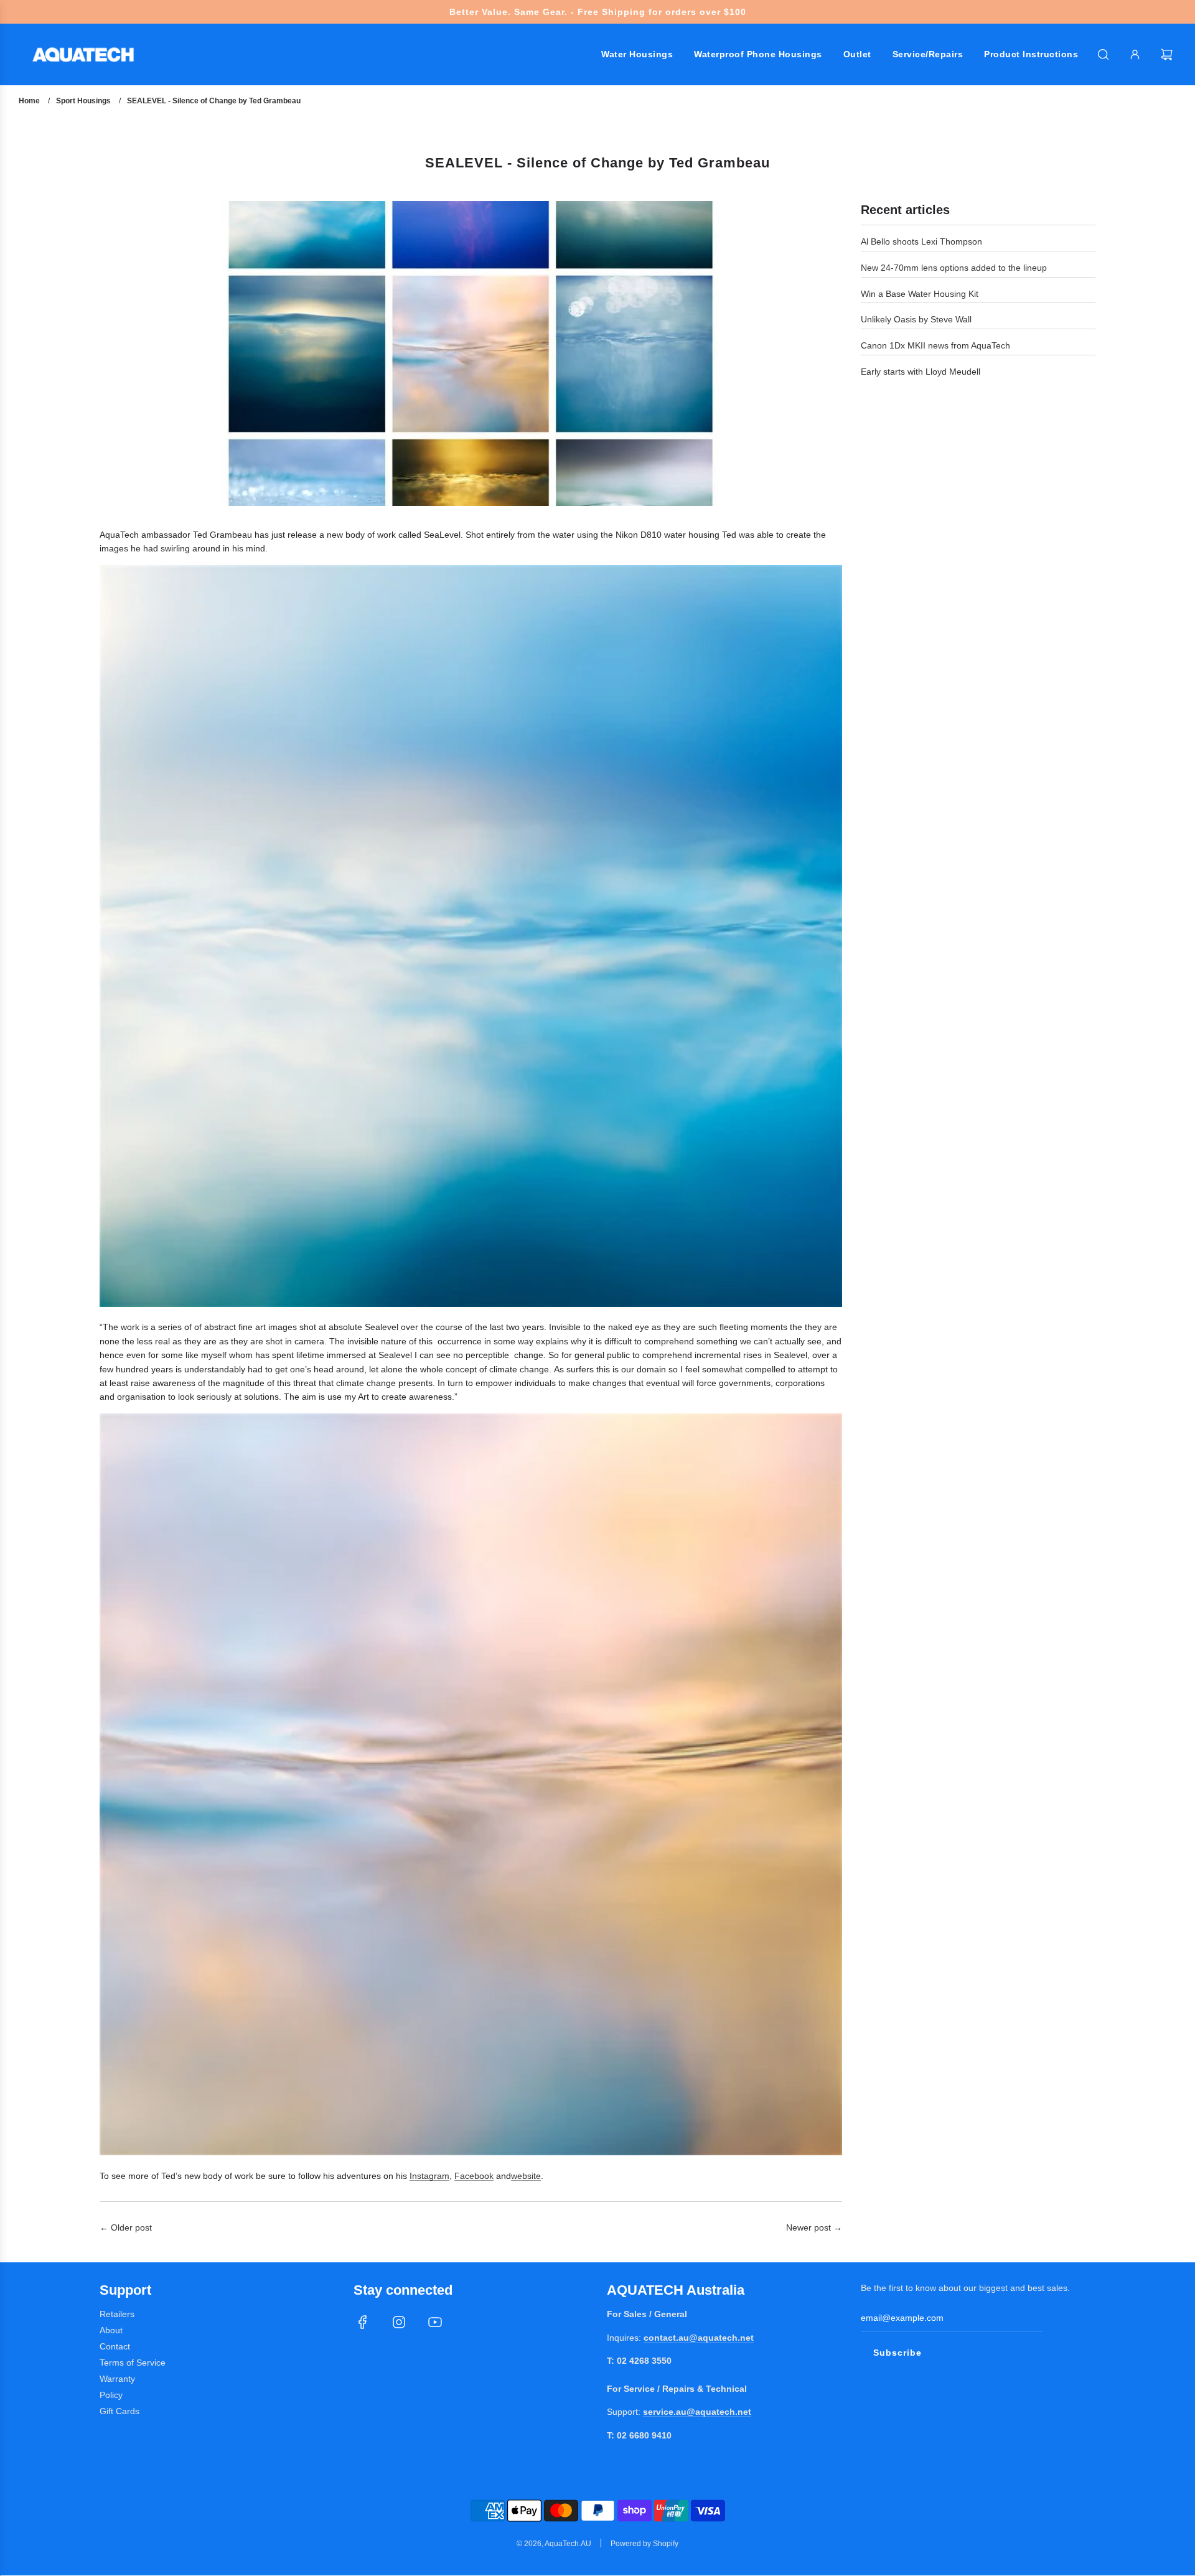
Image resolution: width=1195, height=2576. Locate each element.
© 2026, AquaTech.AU (554, 2544)
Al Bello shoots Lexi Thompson (921, 241)
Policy (111, 2395)
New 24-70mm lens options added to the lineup (954, 268)
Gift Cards (119, 2411)
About (111, 2330)
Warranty (117, 2379)
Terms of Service (133, 2363)
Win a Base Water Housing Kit (920, 294)
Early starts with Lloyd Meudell (921, 372)
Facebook (474, 2176)
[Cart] (1168, 54)
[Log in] (1135, 54)
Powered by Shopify (644, 2544)
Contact (115, 2346)
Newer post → (814, 2227)
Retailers (117, 2314)
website (526, 2176)
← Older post (126, 2227)
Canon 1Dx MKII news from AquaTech (935, 345)
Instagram (429, 2176)
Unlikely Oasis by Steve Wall (916, 319)
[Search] (1103, 54)
